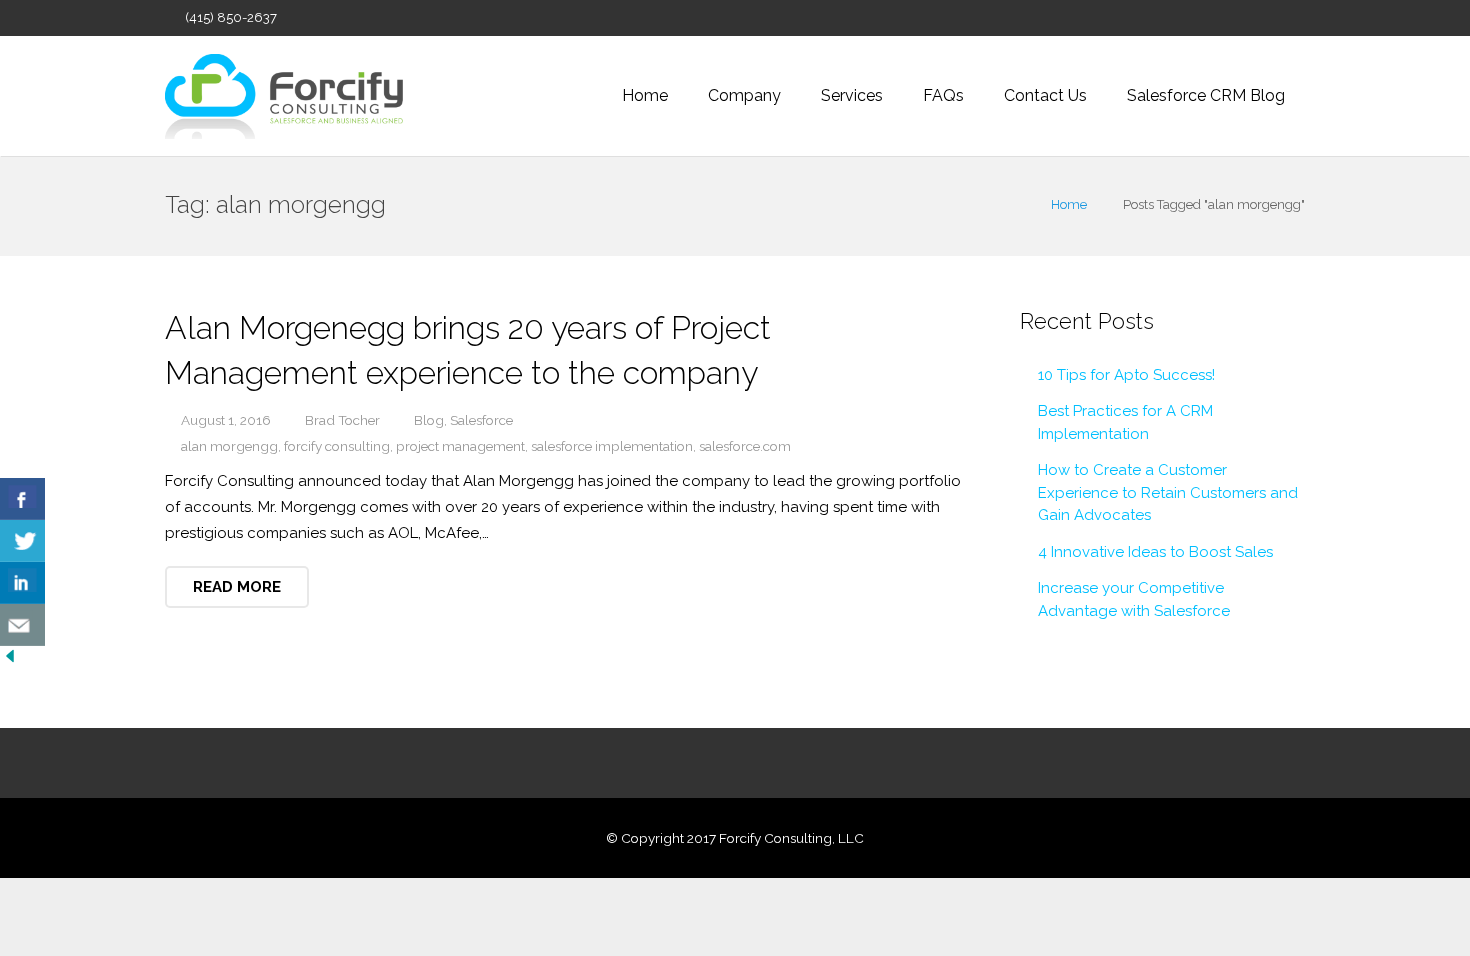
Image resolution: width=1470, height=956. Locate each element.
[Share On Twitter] (22, 541)
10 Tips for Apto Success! (1126, 375)
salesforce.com (745, 446)
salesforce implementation (612, 446)
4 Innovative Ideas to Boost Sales (1155, 552)
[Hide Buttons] (10, 661)
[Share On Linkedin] (22, 583)
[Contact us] (22, 625)
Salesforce (481, 420)
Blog (429, 420)
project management (460, 446)
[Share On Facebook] (22, 499)
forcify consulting (337, 446)
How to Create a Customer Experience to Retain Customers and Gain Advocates (1168, 492)
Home (1069, 204)
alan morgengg (229, 446)
